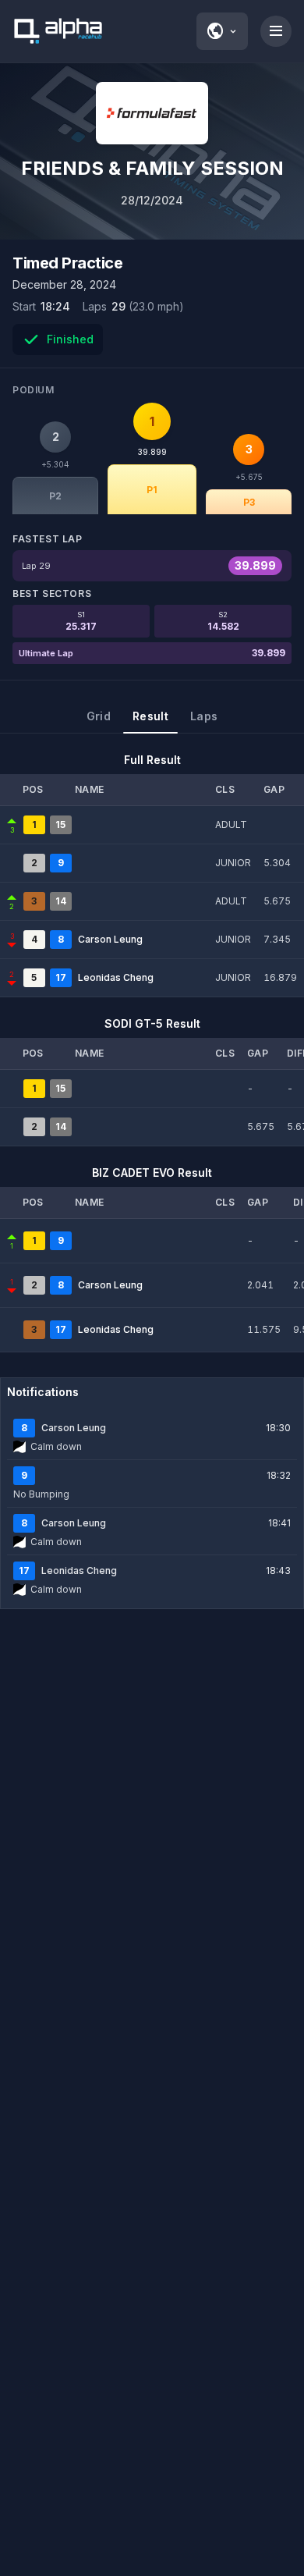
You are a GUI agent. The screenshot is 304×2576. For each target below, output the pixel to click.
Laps (204, 716)
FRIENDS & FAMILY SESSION (152, 168)
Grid (99, 716)
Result (150, 716)
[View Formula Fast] (152, 113)
